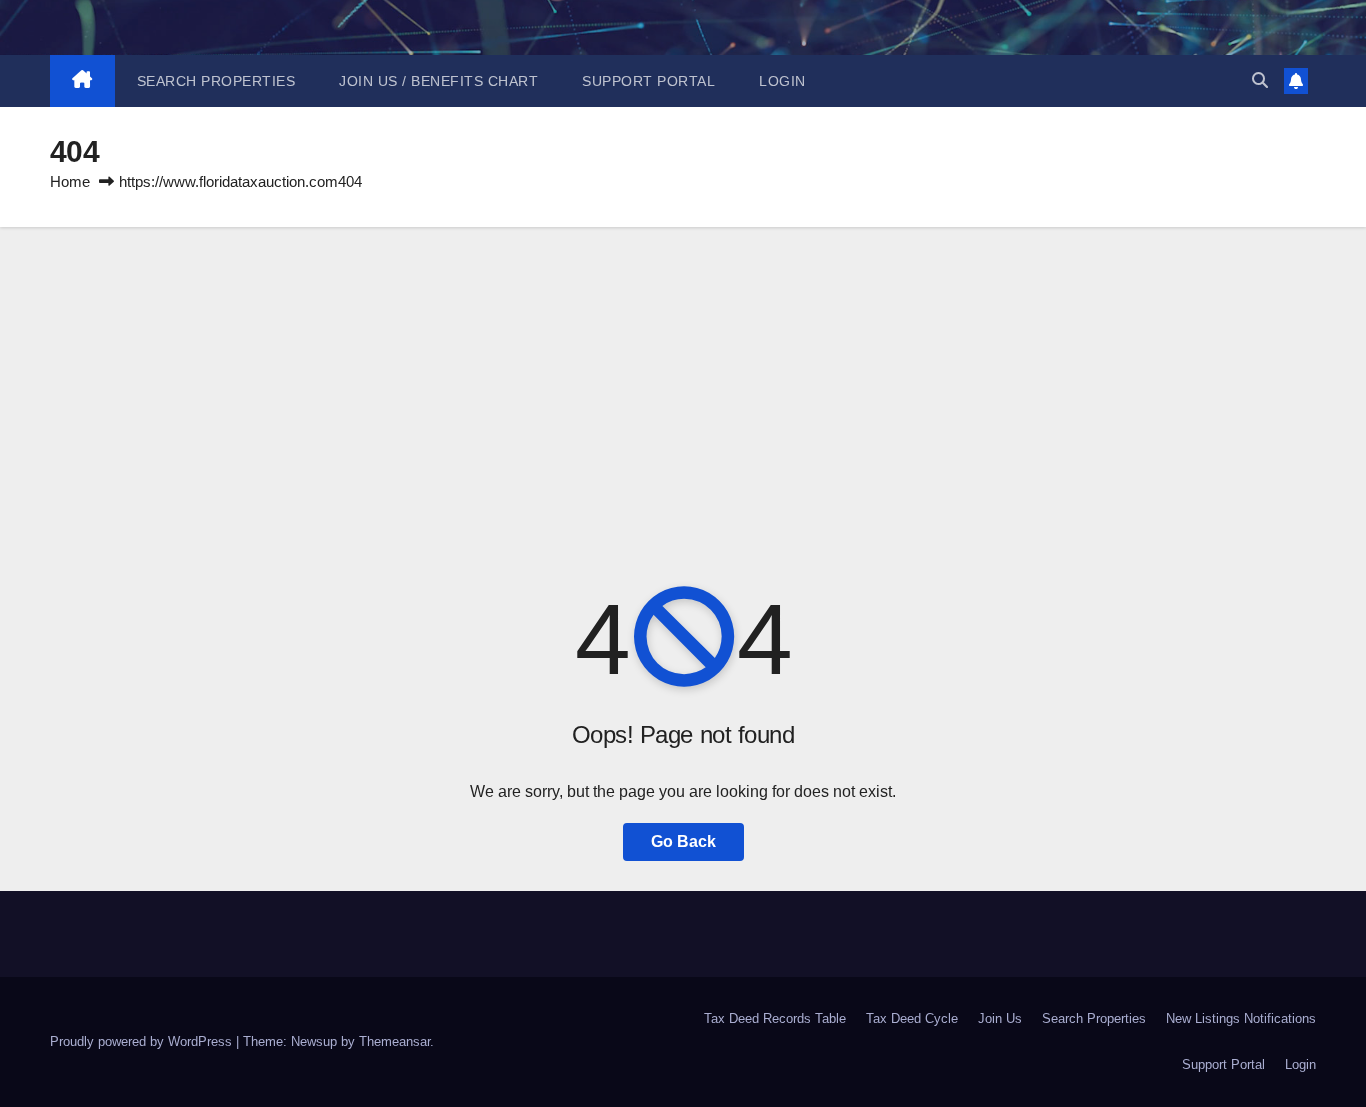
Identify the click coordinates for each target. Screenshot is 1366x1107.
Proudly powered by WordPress (143, 1041)
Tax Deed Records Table (775, 1018)
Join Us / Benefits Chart (438, 81)
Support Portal (648, 81)
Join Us (1000, 1018)
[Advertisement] (683, 377)
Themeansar (394, 1041)
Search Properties (216, 81)
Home (70, 181)
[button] (1260, 80)
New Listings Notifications (1241, 1018)
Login (782, 81)
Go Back (683, 841)
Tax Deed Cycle (912, 1018)
